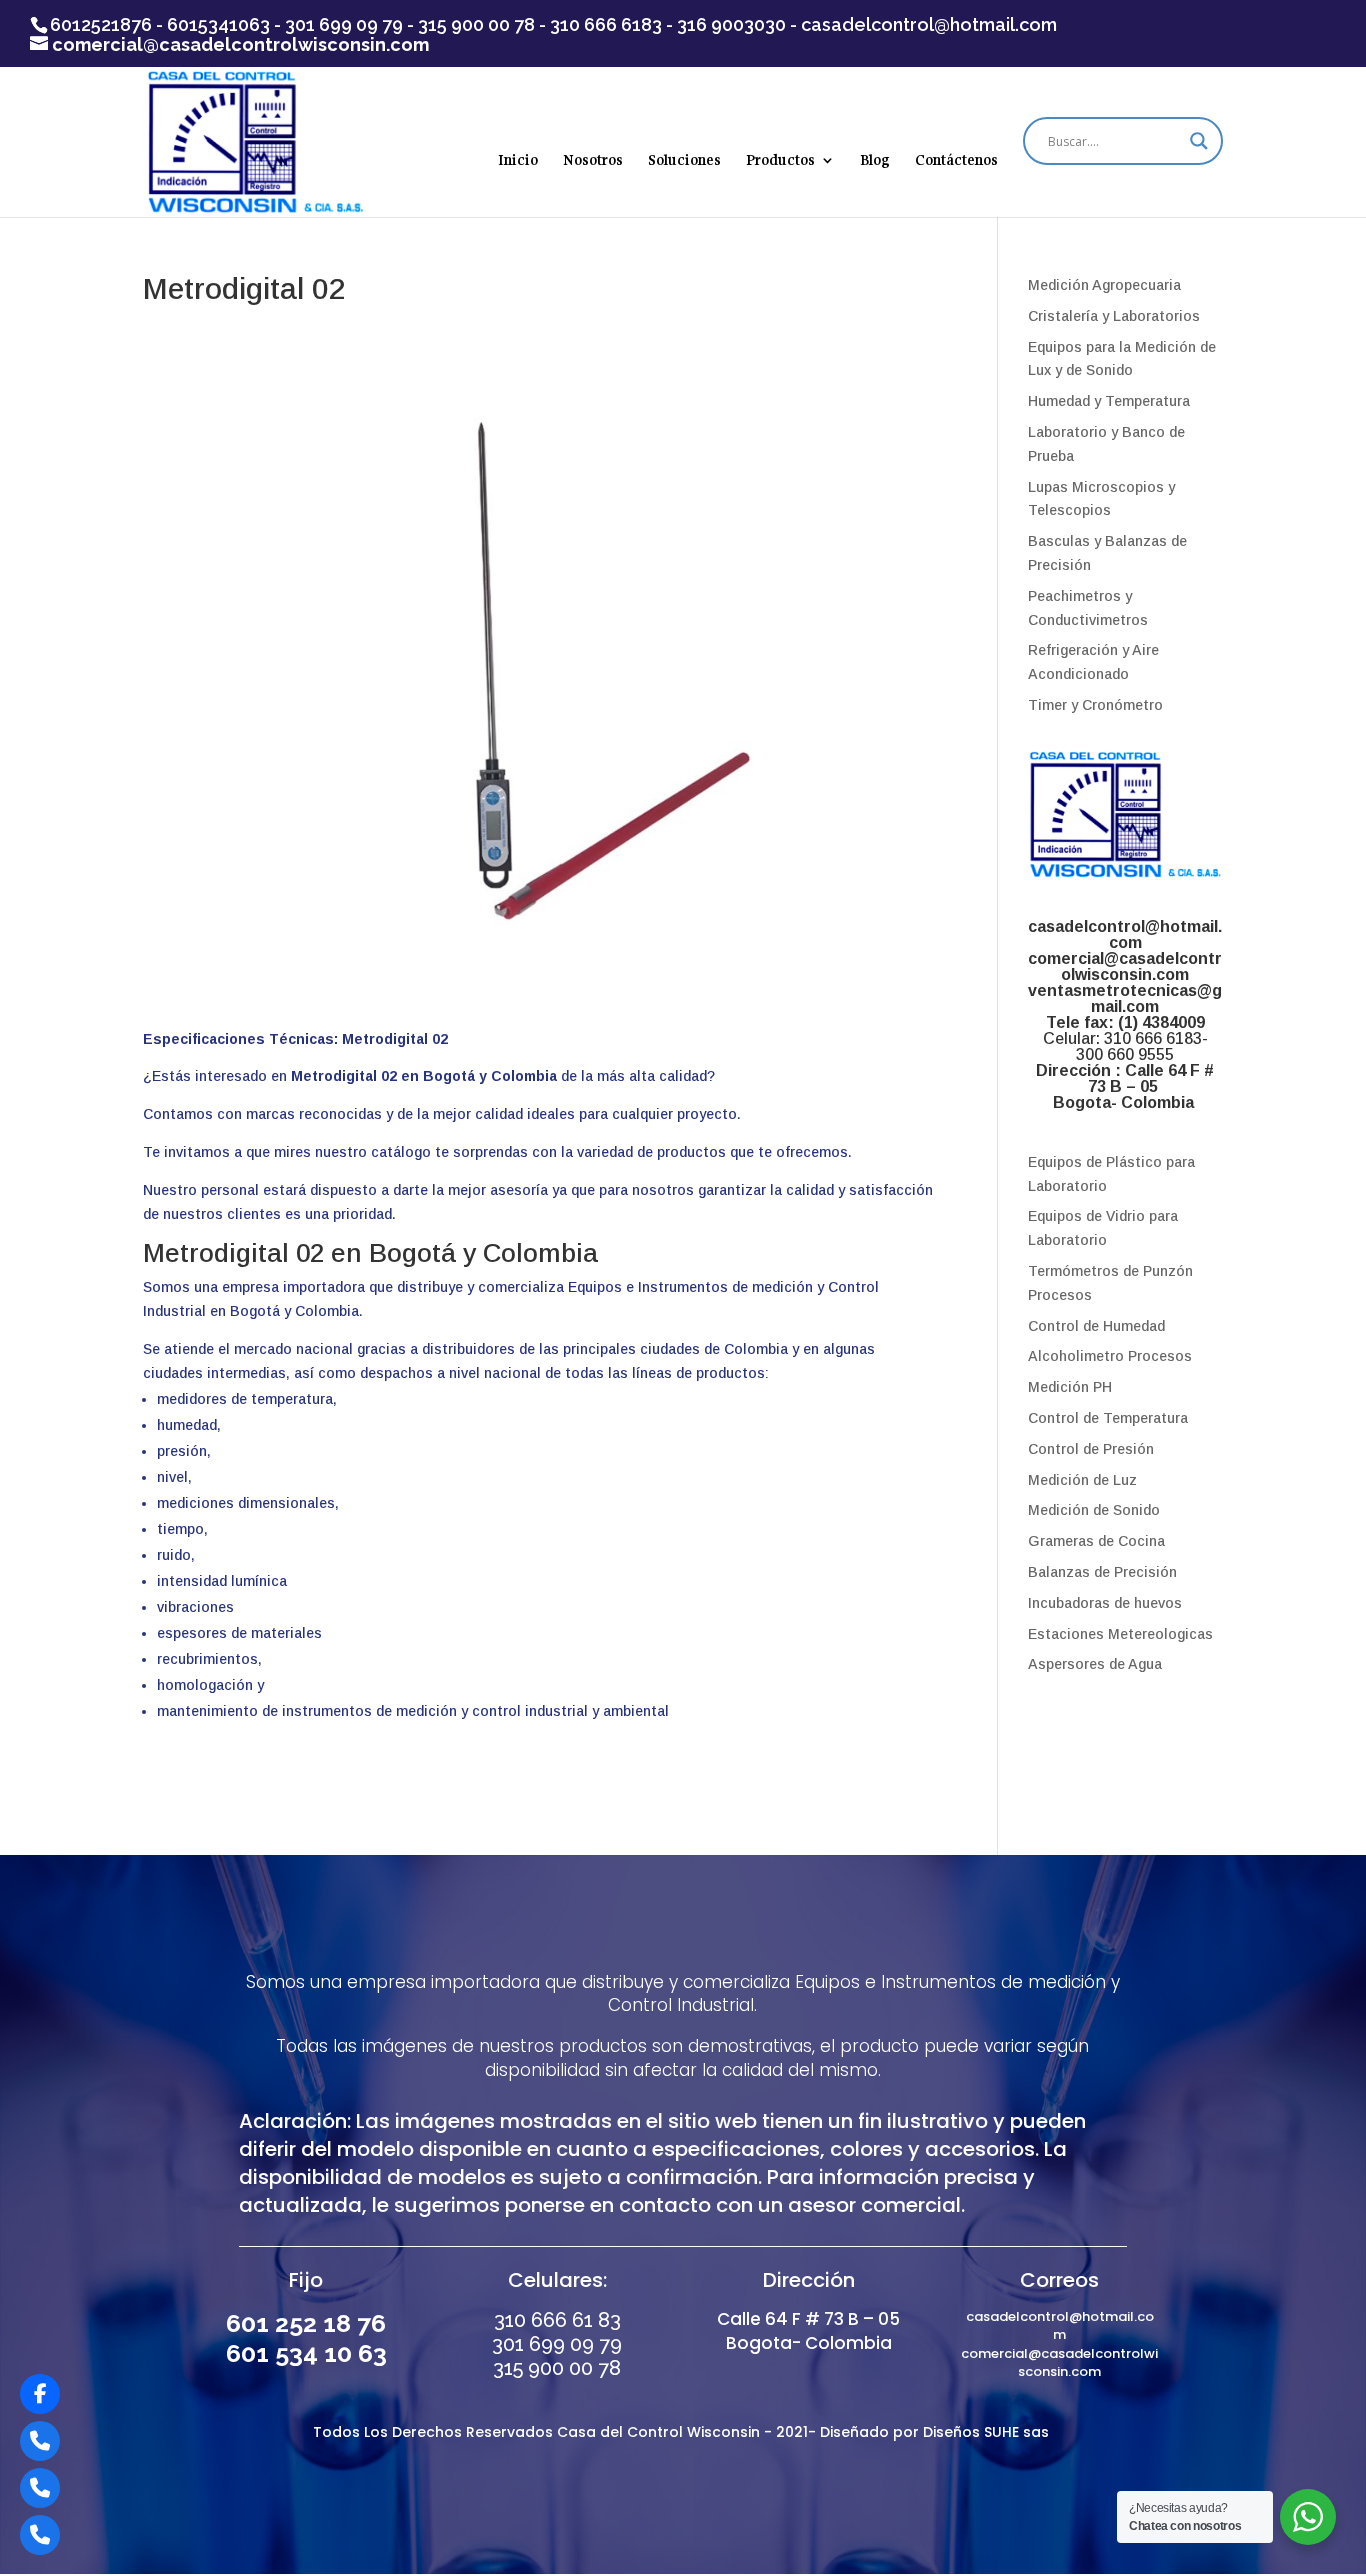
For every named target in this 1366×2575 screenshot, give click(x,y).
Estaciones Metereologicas (1120, 1634)
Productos (780, 161)
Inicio (518, 161)
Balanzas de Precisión (1102, 1572)
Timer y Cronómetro (1095, 705)
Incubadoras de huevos (1105, 1603)
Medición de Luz (1082, 1480)
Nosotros (593, 161)
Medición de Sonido (1094, 1510)
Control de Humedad (1096, 1326)
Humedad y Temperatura (1109, 401)
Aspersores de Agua (1095, 1664)
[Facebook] (40, 2394)
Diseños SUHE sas (988, 2432)
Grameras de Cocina (1096, 1541)
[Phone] (40, 2441)
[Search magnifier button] (1199, 141)
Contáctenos (956, 161)
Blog (875, 161)
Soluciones (684, 161)
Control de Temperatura (1108, 1418)
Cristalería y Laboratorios (1114, 316)
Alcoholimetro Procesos (1110, 1356)
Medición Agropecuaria (1104, 285)
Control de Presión (1091, 1449)
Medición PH (1070, 1387)
